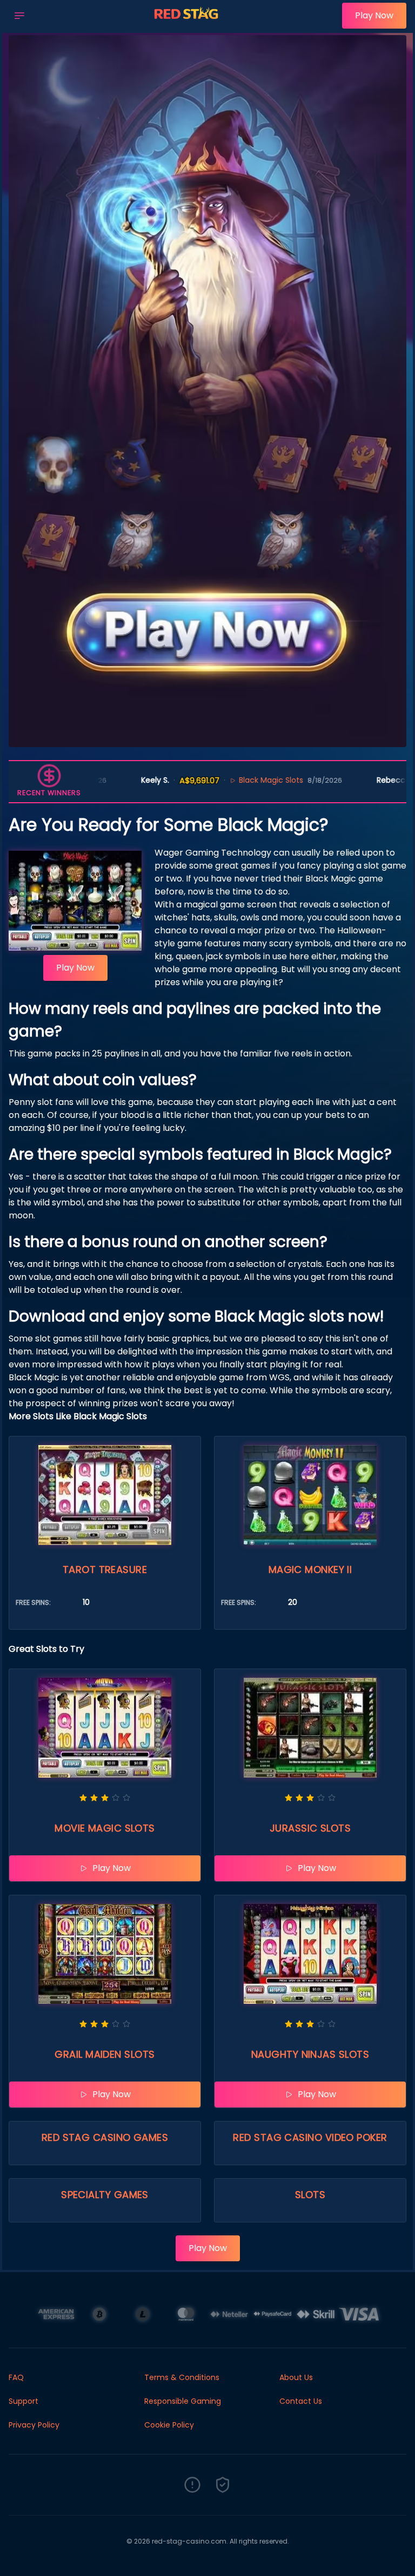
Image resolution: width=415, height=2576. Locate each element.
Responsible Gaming (183, 2401)
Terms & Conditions (182, 2377)
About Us (296, 2377)
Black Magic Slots (229, 780)
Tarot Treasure (105, 1570)
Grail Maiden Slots (105, 2054)
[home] (186, 23)
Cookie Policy (169, 2425)
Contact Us (301, 2401)
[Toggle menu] (19, 16)
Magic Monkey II (310, 1570)
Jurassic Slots (310, 1828)
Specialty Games (105, 2195)
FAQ (16, 2377)
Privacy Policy (34, 2425)
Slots (310, 2195)
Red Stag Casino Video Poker (310, 2137)
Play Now (374, 15)
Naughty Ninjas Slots (310, 2054)
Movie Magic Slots (105, 1828)
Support (24, 2401)
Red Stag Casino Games (105, 2137)
